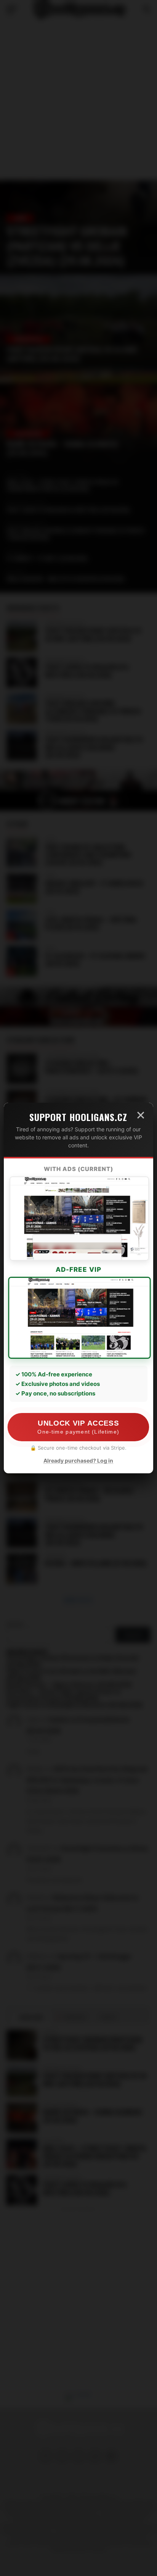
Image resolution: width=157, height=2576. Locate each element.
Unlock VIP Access (78, 1427)
